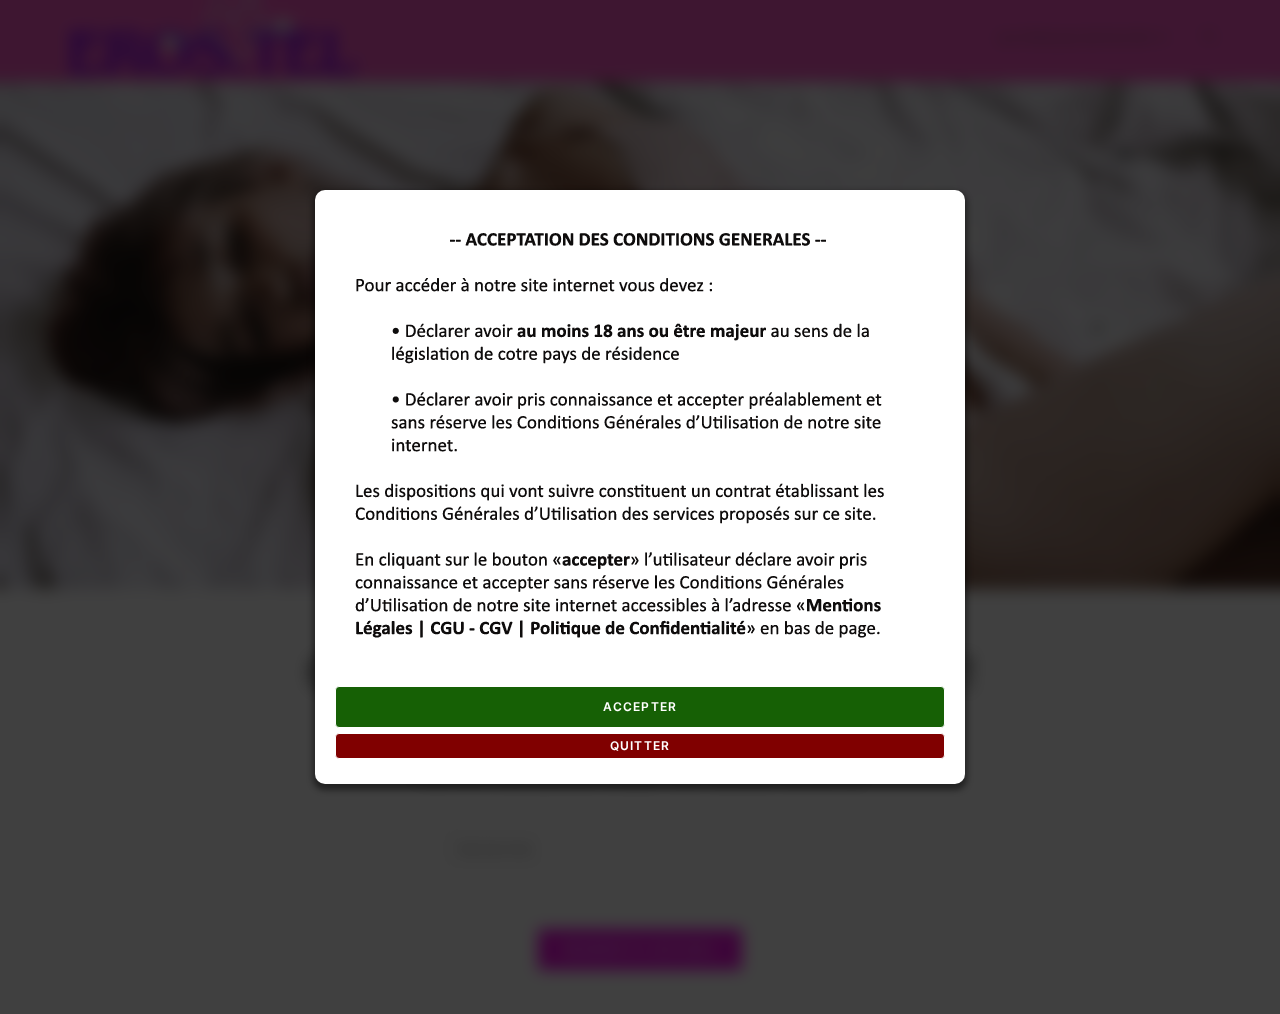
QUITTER (640, 745)
